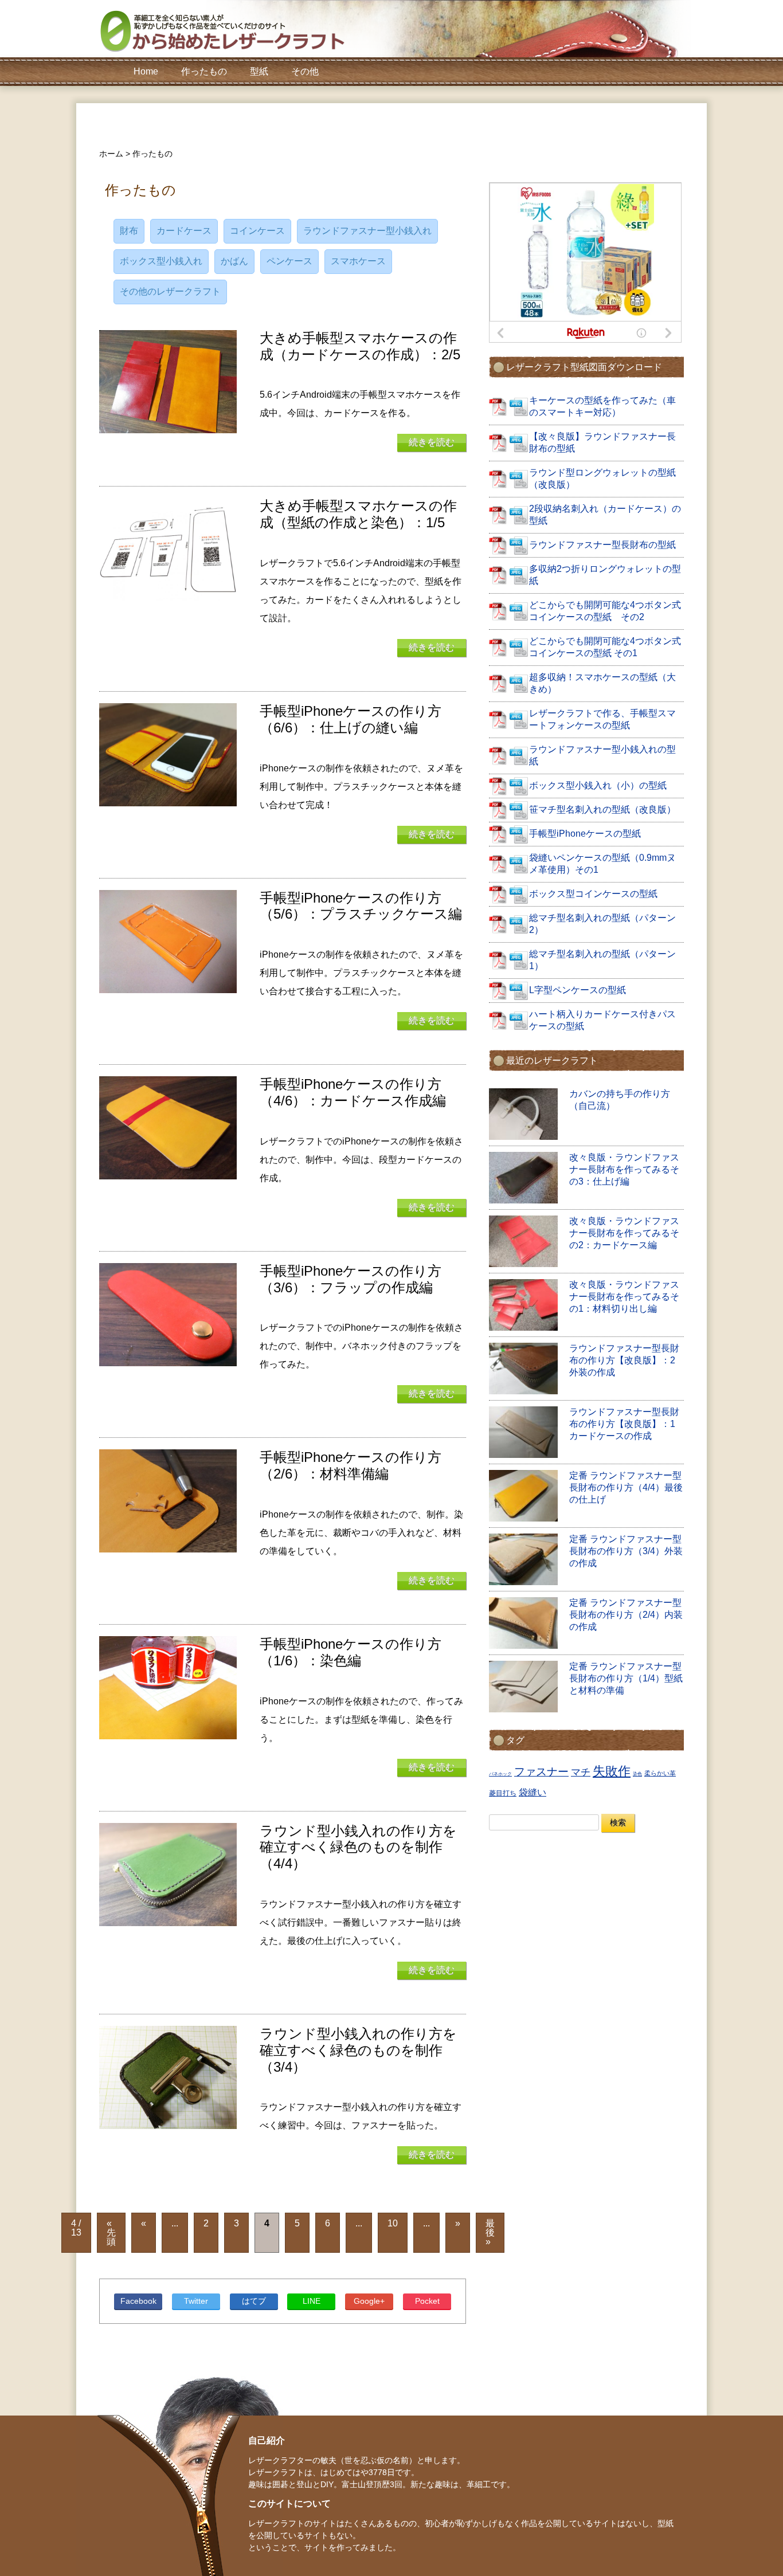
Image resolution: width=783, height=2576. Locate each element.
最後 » (490, 2232)
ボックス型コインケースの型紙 (593, 894)
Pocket (427, 2301)
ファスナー (541, 1772)
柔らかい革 (660, 1773)
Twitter (196, 2301)
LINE (312, 2301)
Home (146, 71)
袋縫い (533, 1792)
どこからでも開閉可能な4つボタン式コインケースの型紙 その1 (605, 647)
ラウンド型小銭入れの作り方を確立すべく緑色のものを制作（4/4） (358, 1847)
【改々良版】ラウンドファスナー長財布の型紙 (602, 442)
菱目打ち (503, 1793)
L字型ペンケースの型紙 (578, 990)
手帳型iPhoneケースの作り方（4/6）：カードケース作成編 (353, 1092)
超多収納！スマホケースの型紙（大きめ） (602, 683)
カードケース (184, 231)
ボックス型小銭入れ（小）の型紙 (598, 785)
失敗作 (612, 1771)
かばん (234, 261)
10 (393, 2223)
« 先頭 (111, 2232)
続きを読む (432, 442)
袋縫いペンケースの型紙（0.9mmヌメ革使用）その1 (602, 864)
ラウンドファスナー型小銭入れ (367, 231)
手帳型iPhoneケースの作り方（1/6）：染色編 (351, 1652)
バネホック (500, 1774)
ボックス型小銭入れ (161, 261)
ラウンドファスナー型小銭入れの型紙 (602, 755)
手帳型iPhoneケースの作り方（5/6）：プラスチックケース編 (361, 906)
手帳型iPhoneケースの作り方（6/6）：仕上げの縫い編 (351, 719)
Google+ (369, 2301)
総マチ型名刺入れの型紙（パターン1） (602, 960)
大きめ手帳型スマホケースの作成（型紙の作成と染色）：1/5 (358, 514)
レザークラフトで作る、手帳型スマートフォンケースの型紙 (602, 719)
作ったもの (204, 71)
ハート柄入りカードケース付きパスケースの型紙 (602, 1020)
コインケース (257, 231)
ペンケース (289, 261)
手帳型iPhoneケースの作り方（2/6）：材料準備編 (351, 1465)
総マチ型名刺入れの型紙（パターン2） (602, 924)
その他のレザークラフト (170, 291)
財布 (129, 231)
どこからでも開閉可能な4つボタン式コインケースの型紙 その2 (605, 611)
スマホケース (358, 261)
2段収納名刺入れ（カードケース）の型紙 (605, 515)
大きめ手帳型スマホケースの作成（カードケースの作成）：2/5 (360, 346)
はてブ (254, 2301)
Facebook (138, 2301)
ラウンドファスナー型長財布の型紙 (602, 545)
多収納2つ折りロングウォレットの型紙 (605, 575)
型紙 (259, 71)
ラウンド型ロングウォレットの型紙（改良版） (602, 479)
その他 (305, 71)
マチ (581, 1772)
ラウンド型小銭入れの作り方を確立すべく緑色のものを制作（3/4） (358, 2050)
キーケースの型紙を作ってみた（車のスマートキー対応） (602, 406)
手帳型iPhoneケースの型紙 (585, 834)
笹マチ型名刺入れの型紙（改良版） (602, 809)
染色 (637, 1774)
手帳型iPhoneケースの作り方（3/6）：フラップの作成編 (351, 1279)
